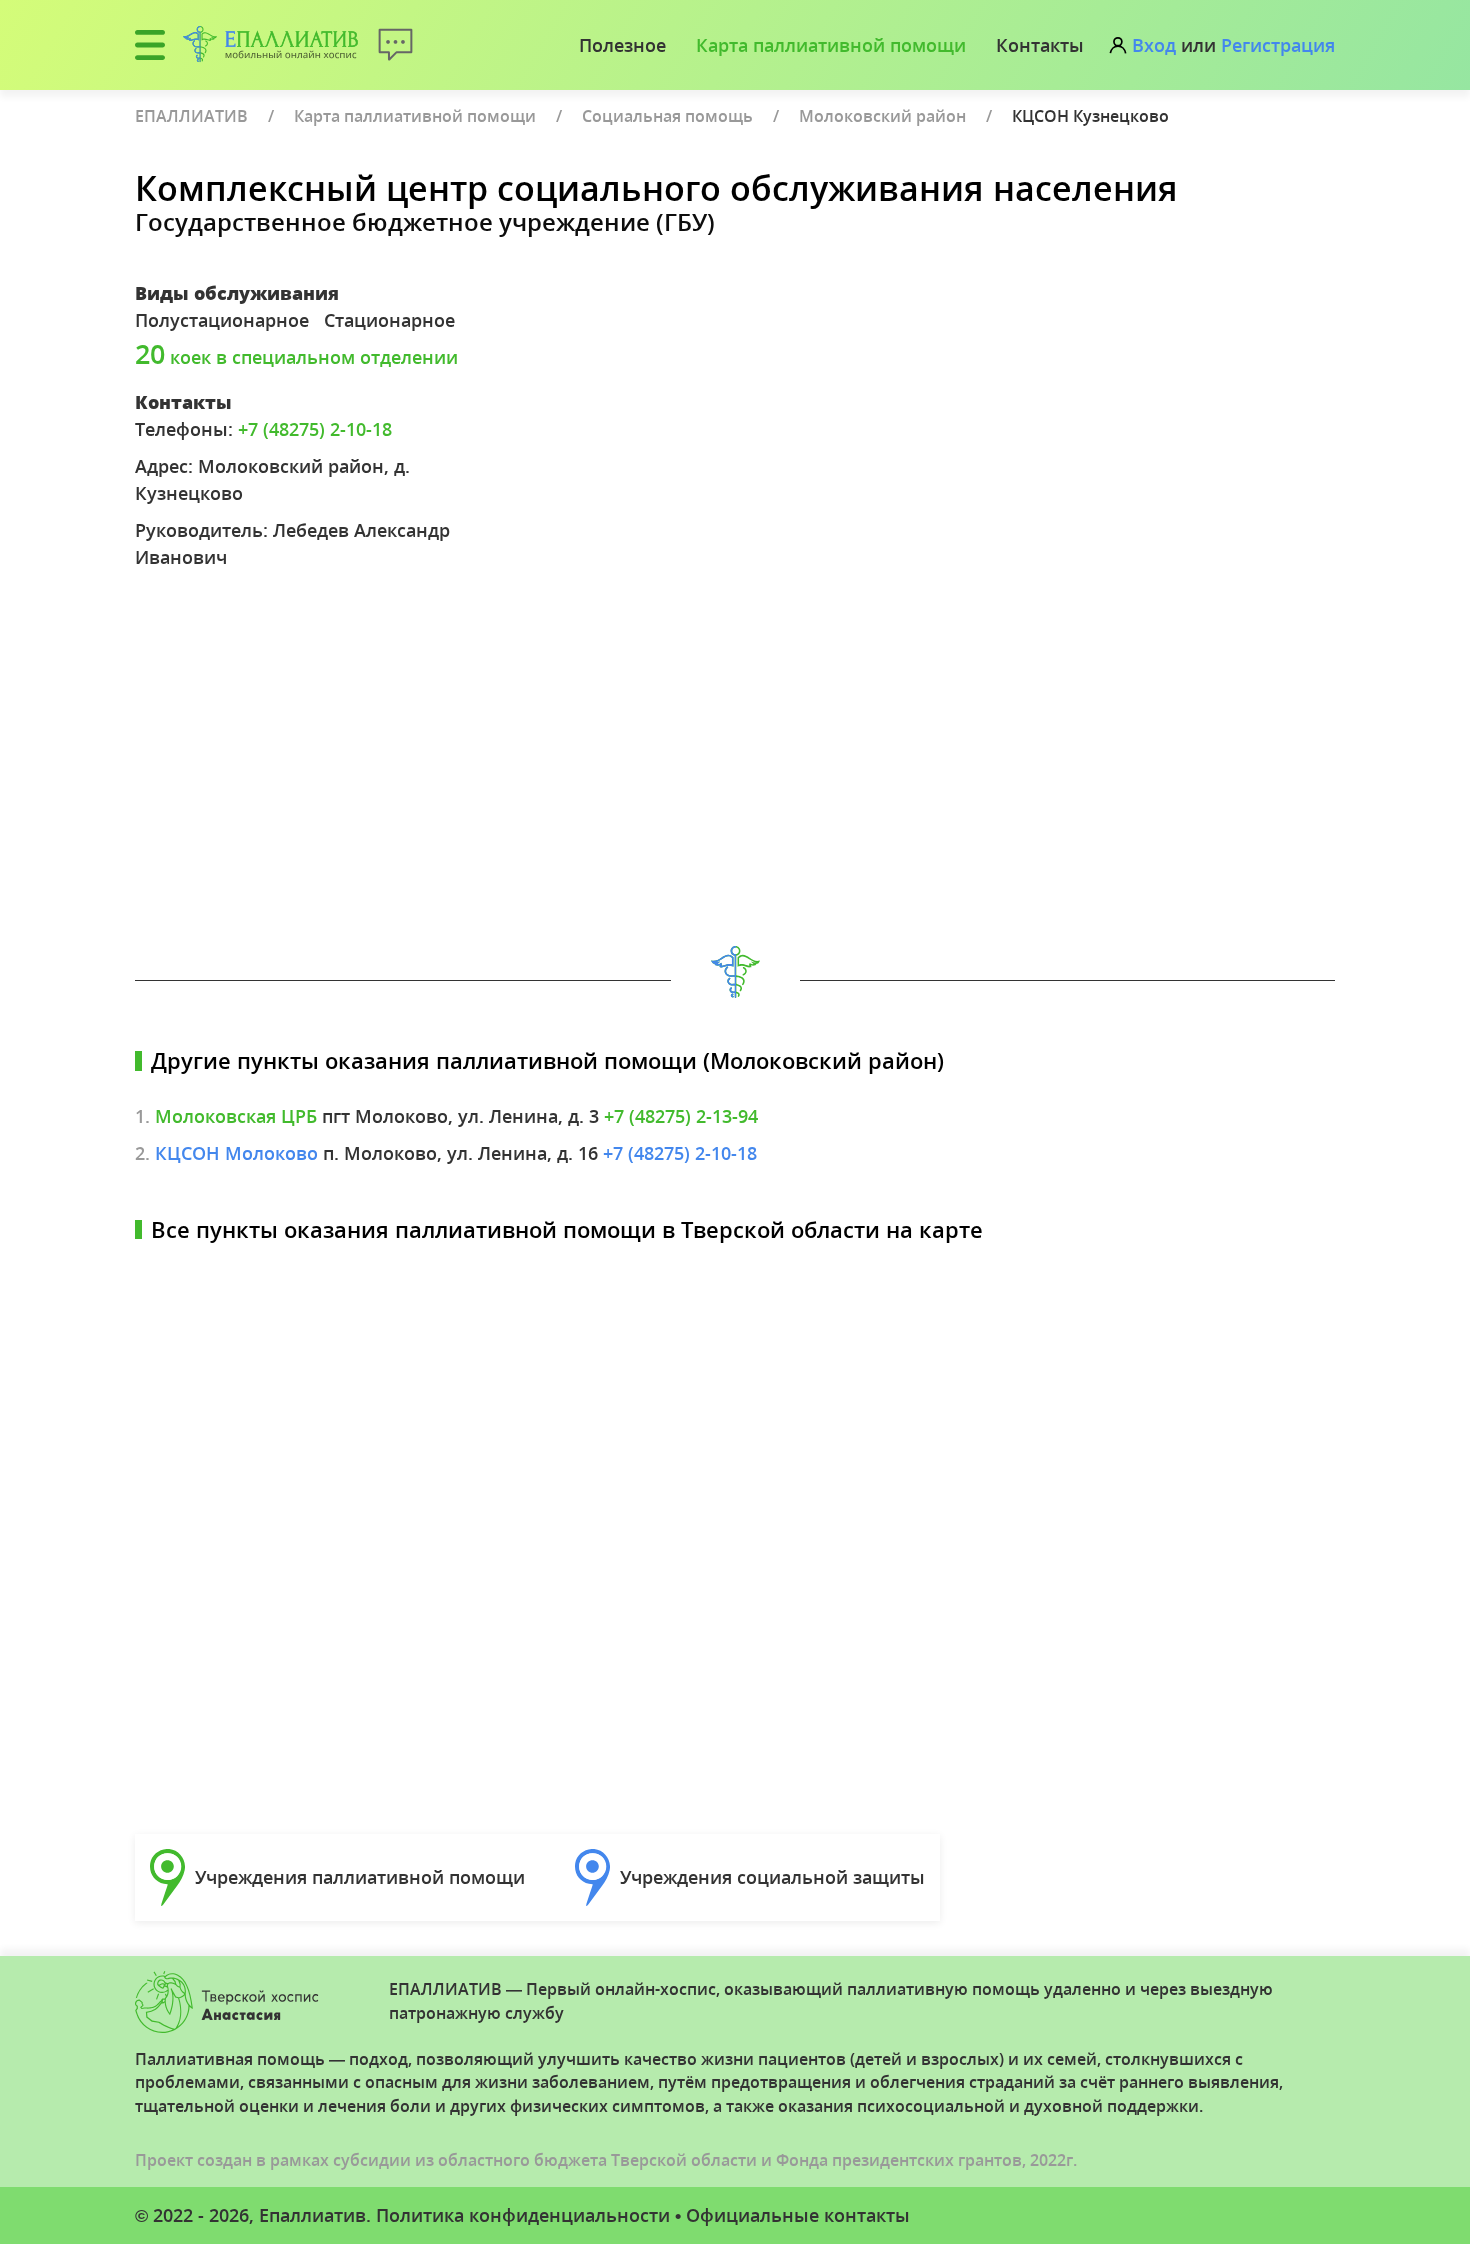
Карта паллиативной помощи (831, 45)
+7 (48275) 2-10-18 (315, 429)
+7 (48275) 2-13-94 (681, 1116)
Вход (1154, 45)
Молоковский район (882, 116)
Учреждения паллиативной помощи (360, 1877)
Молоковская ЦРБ (236, 1116)
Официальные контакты (798, 2215)
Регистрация (1278, 45)
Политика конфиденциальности (523, 2215)
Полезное (622, 45)
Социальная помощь (667, 116)
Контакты (1040, 45)
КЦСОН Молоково (236, 1153)
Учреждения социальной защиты (772, 1877)
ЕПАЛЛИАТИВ (191, 116)
